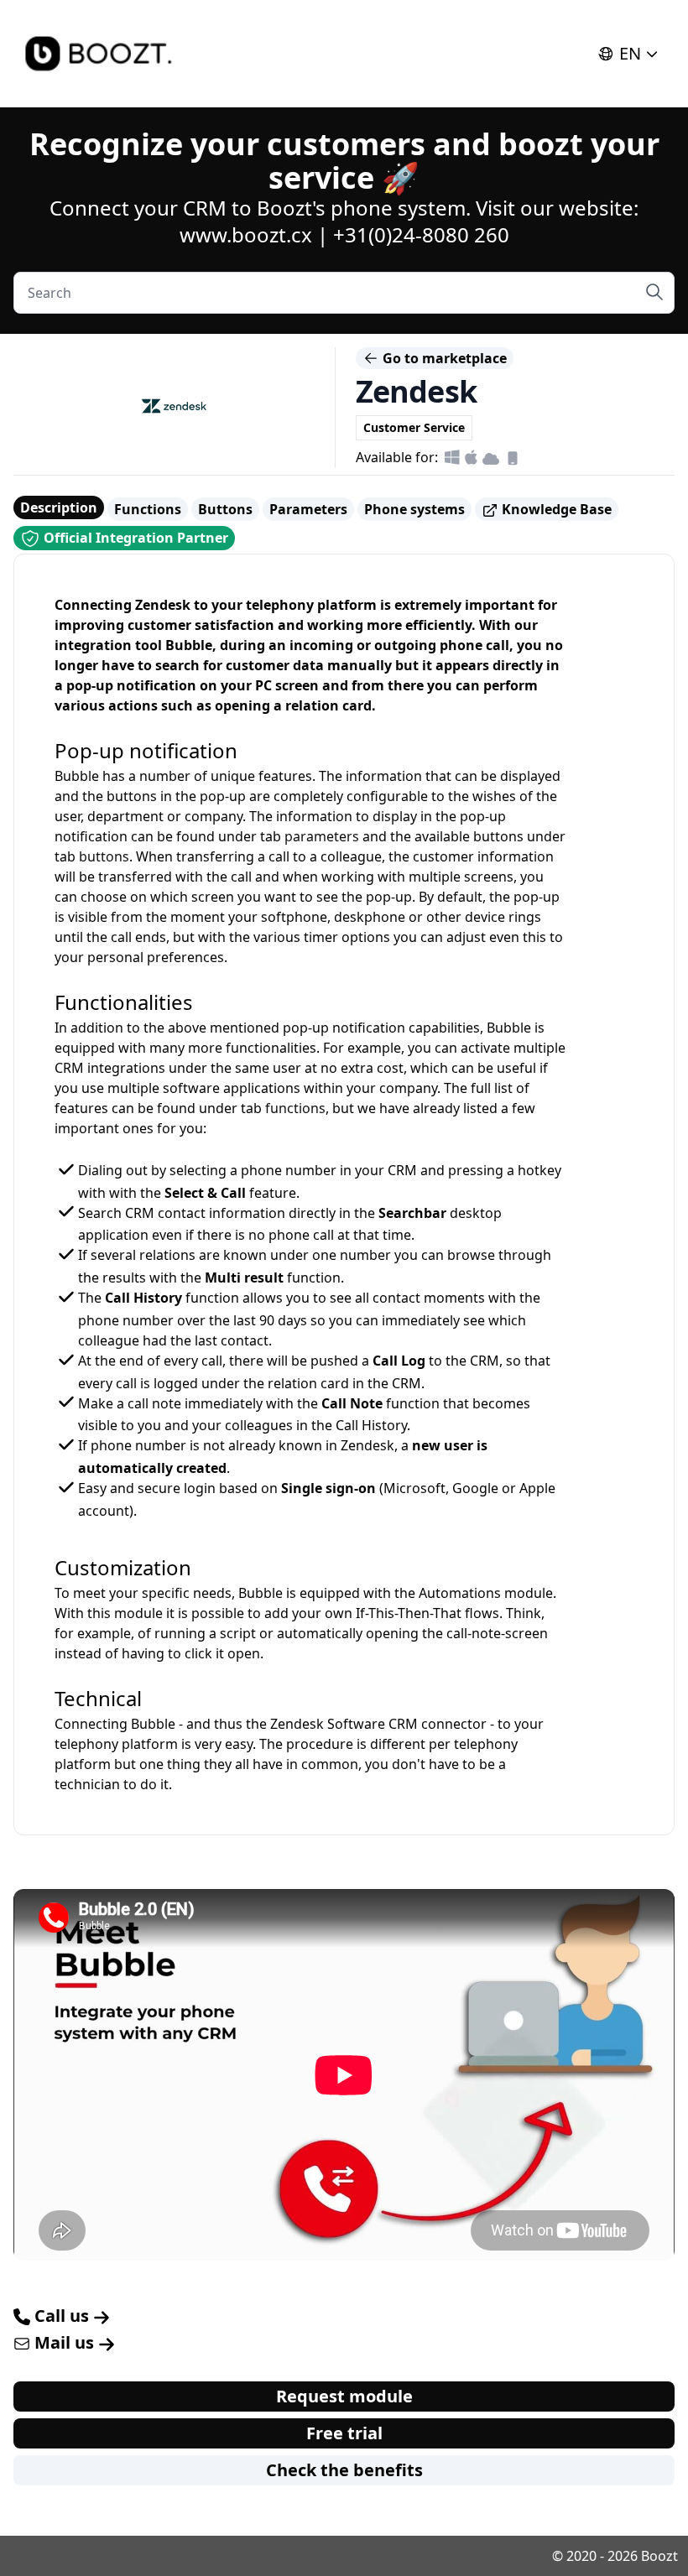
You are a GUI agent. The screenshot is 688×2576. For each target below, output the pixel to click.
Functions (148, 509)
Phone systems (414, 509)
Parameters (308, 509)
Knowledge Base (555, 509)
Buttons (225, 509)
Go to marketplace (443, 358)
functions (295, 1108)
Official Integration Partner (134, 538)
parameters (322, 836)
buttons (104, 856)
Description (59, 507)
